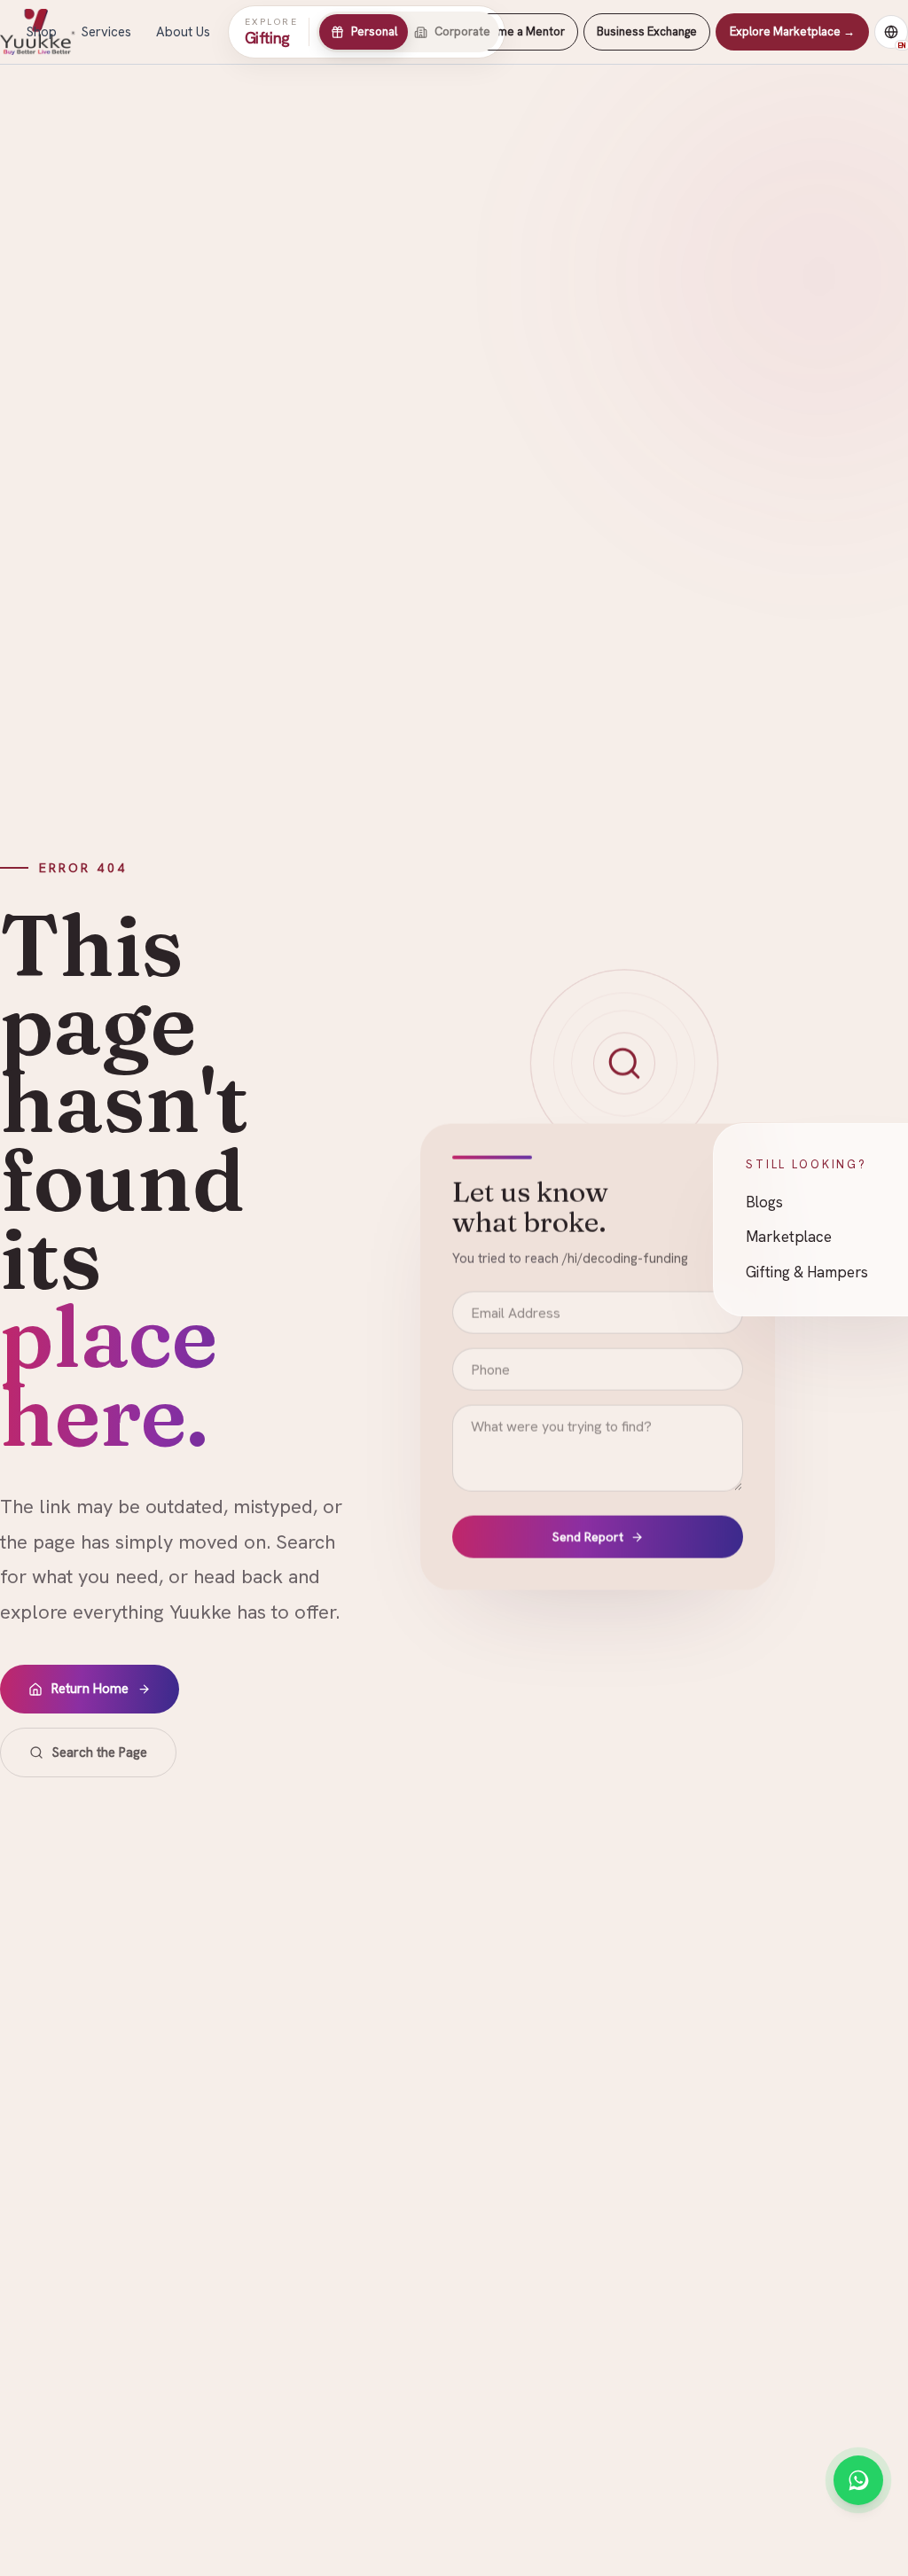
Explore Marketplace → (792, 31)
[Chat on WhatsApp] (858, 2480)
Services (106, 32)
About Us (183, 32)
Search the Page (100, 1752)
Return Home (90, 1689)
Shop (42, 32)
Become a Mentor (517, 31)
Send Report (588, 1538)
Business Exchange (647, 31)
